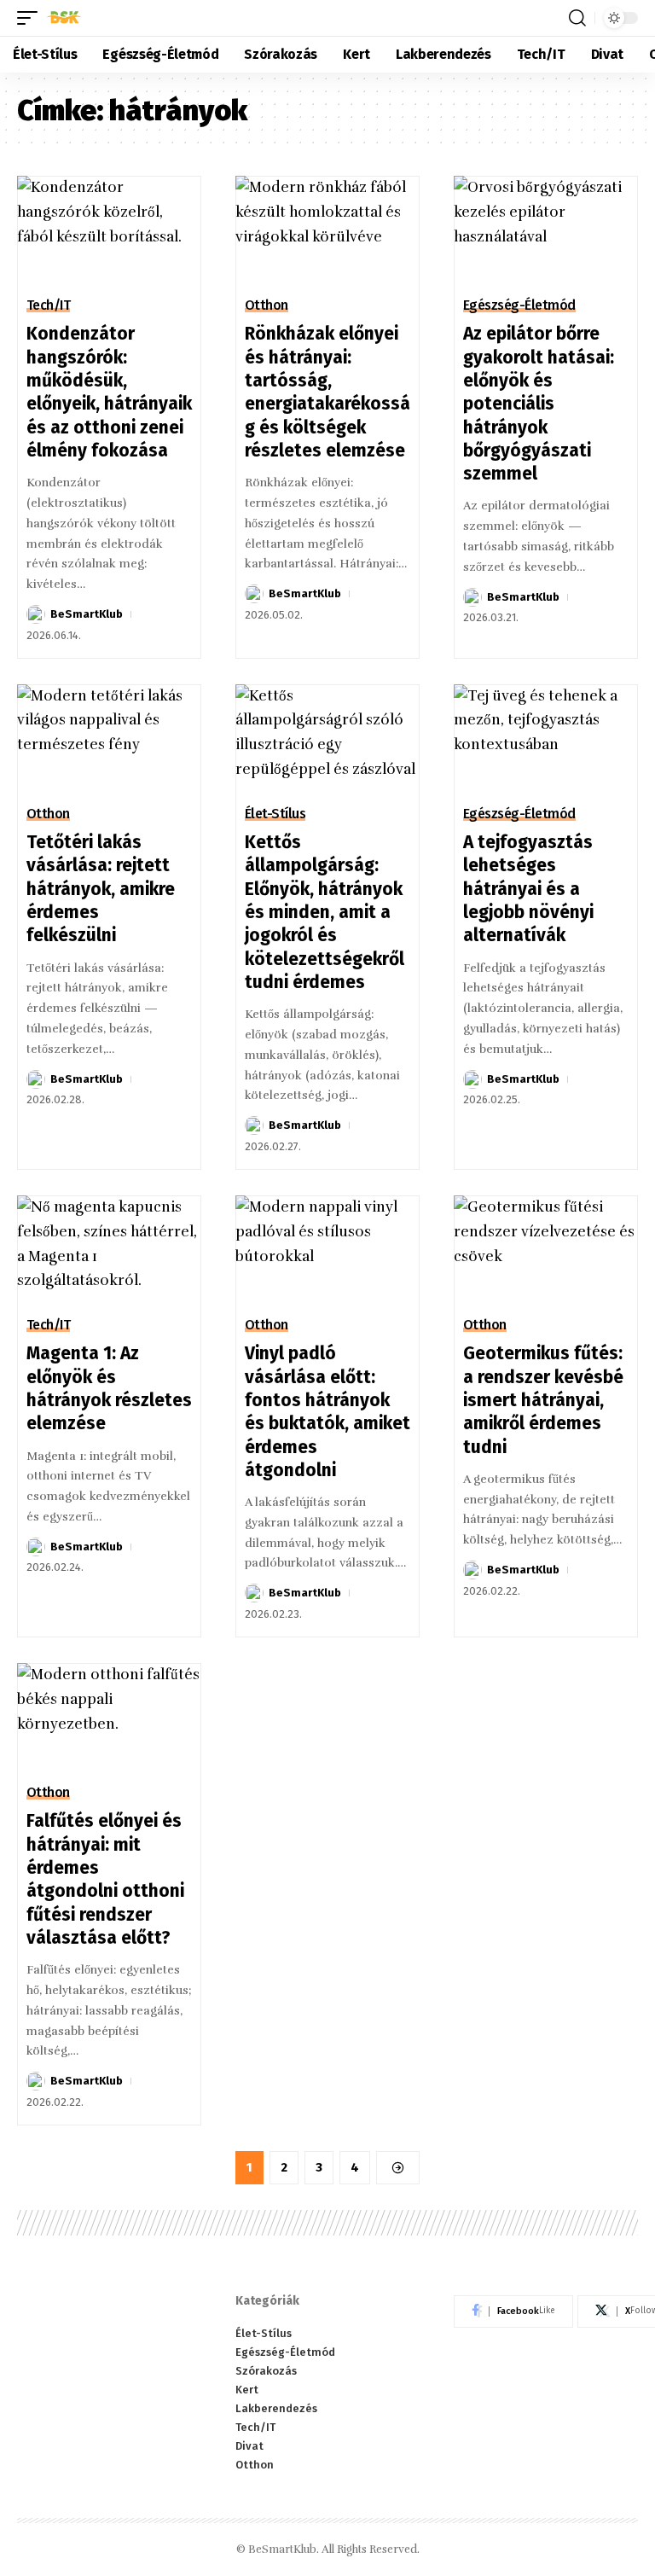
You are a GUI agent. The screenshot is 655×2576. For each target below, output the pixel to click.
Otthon (267, 305)
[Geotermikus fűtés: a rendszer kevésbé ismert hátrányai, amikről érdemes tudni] (546, 1251)
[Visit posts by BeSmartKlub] (36, 614)
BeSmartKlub (87, 614)
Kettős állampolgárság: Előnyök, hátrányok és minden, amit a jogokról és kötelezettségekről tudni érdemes (325, 912)
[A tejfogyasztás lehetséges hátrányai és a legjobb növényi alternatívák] (546, 740)
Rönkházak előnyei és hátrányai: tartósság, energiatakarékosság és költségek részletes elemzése (327, 392)
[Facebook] (513, 2311)
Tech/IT (49, 305)
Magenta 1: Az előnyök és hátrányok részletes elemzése (109, 1388)
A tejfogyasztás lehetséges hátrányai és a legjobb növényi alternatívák (528, 889)
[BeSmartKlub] (64, 18)
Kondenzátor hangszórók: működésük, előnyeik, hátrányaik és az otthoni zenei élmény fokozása (109, 392)
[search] (577, 18)
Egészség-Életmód (519, 305)
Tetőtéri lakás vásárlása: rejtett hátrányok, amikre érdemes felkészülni (101, 889)
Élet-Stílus (275, 814)
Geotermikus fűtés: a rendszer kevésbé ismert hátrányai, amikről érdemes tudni (543, 1400)
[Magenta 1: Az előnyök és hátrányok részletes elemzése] (109, 1251)
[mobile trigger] (32, 18)
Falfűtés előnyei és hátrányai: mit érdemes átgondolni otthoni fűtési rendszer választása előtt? (105, 1879)
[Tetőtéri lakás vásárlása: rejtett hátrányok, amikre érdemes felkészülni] (109, 740)
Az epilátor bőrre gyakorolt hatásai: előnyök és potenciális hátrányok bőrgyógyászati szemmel (539, 404)
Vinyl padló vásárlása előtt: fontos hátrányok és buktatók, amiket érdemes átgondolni (327, 1411)
